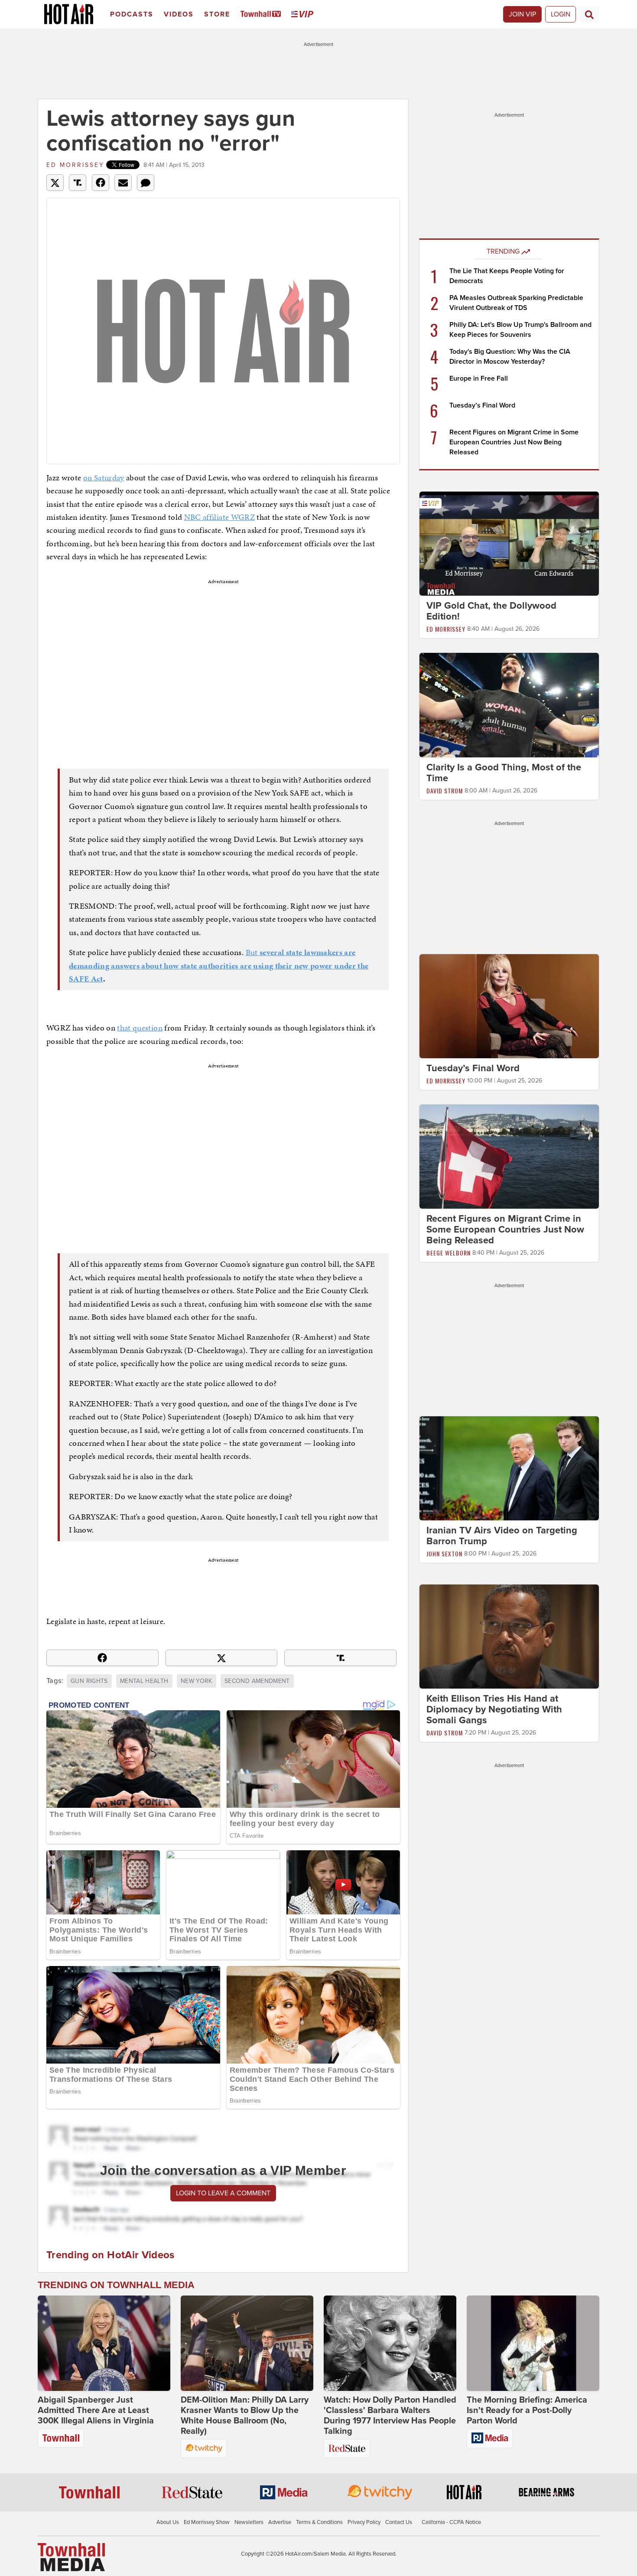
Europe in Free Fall (479, 378)
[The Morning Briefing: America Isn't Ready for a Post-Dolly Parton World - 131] (533, 2343)
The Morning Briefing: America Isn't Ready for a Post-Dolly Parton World (527, 2410)
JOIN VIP (522, 14)
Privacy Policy (364, 2522)
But (219, 965)
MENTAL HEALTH (144, 1681)
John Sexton (444, 1554)
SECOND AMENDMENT (257, 1681)
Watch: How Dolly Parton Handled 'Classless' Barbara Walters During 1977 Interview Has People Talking (390, 2416)
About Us (168, 2522)
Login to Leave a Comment (223, 2193)
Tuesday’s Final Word (482, 405)
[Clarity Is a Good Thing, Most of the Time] (509, 704)
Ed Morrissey (75, 165)
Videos (179, 14)
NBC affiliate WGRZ (219, 517)
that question (140, 1028)
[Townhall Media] (71, 2557)
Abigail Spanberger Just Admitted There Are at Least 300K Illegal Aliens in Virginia (96, 2410)
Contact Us (399, 2522)
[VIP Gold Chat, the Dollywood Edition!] (509, 543)
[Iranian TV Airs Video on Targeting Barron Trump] (509, 1468)
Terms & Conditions (319, 2522)
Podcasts (132, 14)
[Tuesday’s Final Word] (509, 1006)
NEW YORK (197, 1681)
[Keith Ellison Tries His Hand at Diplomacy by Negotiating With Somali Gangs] (509, 1636)
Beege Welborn (448, 1253)
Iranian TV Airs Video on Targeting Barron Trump (502, 1536)
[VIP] (304, 15)
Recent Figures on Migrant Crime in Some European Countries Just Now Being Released (514, 442)
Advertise (280, 2522)
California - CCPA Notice (451, 2522)
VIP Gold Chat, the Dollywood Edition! (491, 611)
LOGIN (561, 14)
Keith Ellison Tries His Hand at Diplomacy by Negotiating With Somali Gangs (494, 1709)
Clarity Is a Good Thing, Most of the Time (504, 773)
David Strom (445, 791)
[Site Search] (589, 14)
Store (217, 14)
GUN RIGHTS (89, 1681)
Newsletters (249, 2522)
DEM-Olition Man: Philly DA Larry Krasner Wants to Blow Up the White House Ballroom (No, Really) (245, 2416)
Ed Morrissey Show (207, 2522)
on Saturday (104, 478)
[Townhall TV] (262, 15)
